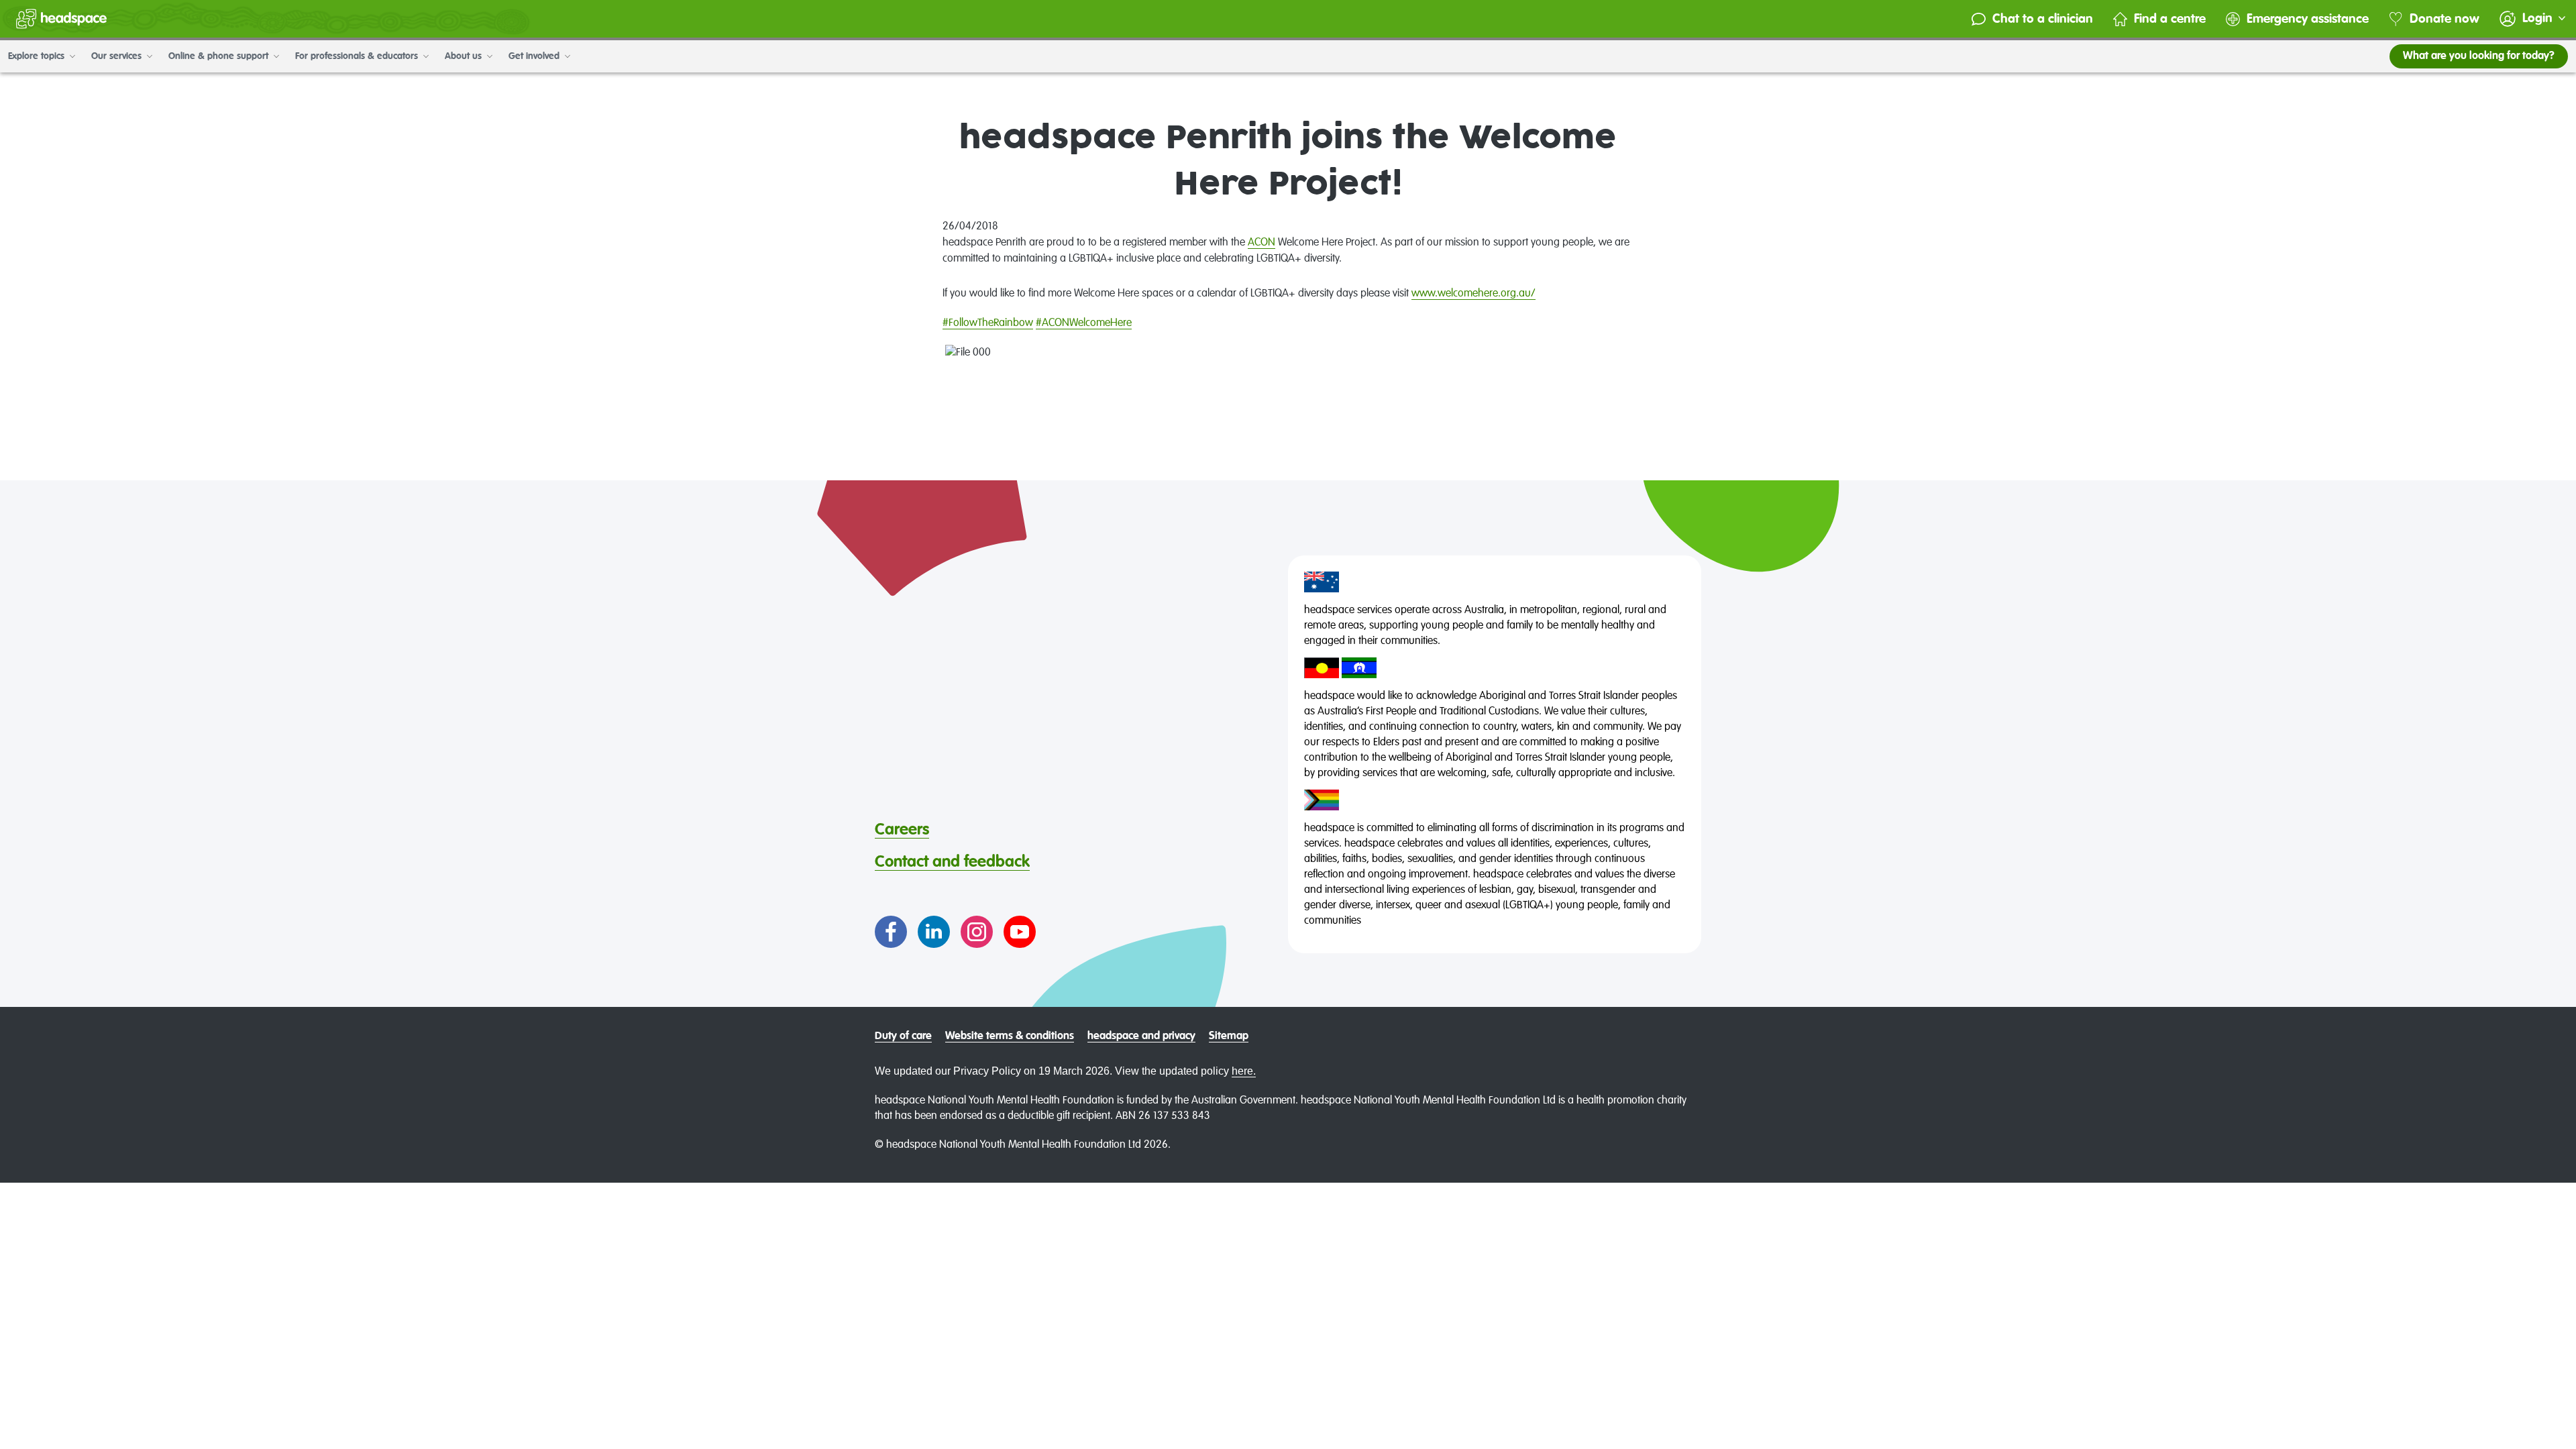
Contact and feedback (952, 862)
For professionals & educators (358, 56)
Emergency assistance (2308, 19)
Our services (118, 56)
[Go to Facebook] (891, 932)
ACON (1262, 243)
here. (1244, 1071)
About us (465, 56)
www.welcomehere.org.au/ (1473, 294)
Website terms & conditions (1010, 1036)
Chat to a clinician (2043, 19)
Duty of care (903, 1036)
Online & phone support (220, 56)
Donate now (2445, 19)
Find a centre (2170, 19)
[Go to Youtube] (1020, 932)
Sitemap (1229, 1036)
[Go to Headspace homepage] (61, 19)
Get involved (535, 56)
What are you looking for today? (2479, 56)
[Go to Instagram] (977, 932)
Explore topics (38, 56)
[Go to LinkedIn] (934, 932)
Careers (902, 830)
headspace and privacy (1141, 1036)
